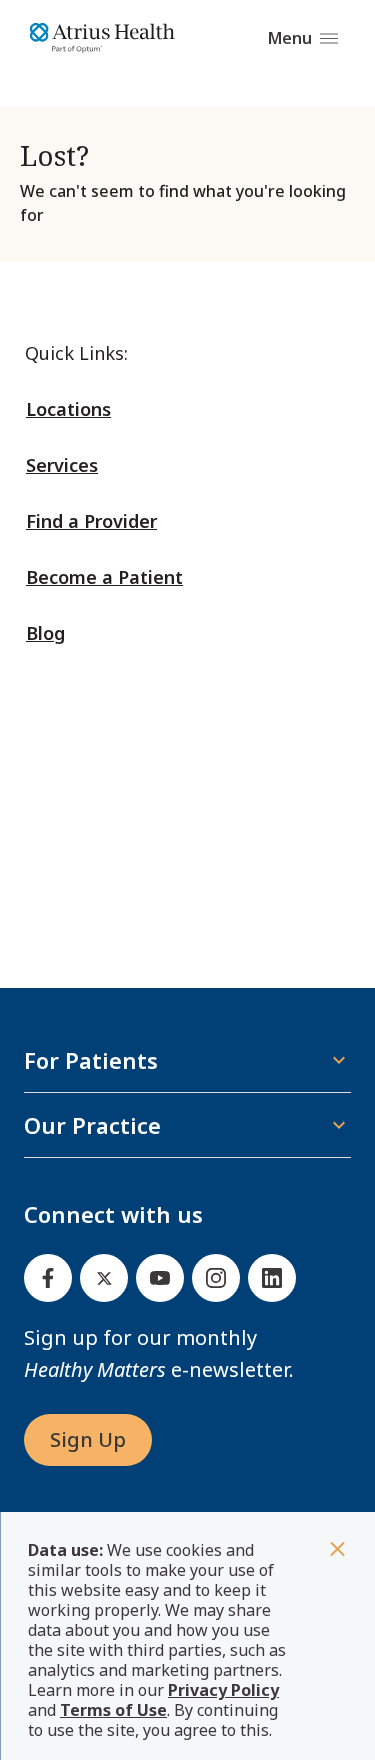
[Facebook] (48, 1278)
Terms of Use (113, 1710)
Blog (45, 633)
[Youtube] (160, 1278)
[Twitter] (104, 1278)
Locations (68, 409)
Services (62, 465)
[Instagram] (216, 1278)
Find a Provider (91, 521)
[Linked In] (272, 1278)
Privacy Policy (223, 1690)
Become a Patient (104, 577)
